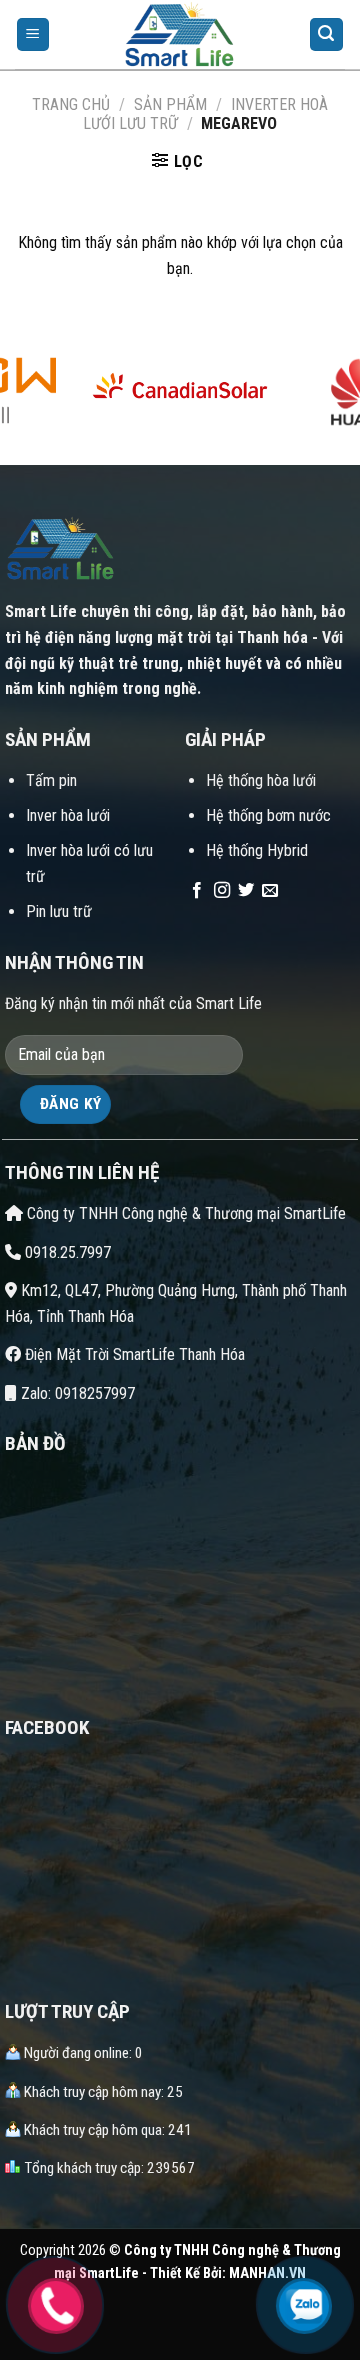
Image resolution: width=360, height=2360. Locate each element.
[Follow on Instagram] (222, 891)
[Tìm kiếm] (327, 34)
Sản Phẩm (170, 104)
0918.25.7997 (66, 1252)
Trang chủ (71, 104)
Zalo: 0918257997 (76, 1393)
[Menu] (33, 34)
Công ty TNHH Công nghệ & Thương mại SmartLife (184, 1213)
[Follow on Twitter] (246, 891)
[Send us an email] (270, 891)
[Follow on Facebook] (197, 891)
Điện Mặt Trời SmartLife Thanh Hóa (133, 1354)
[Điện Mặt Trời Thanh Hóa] (180, 35)
